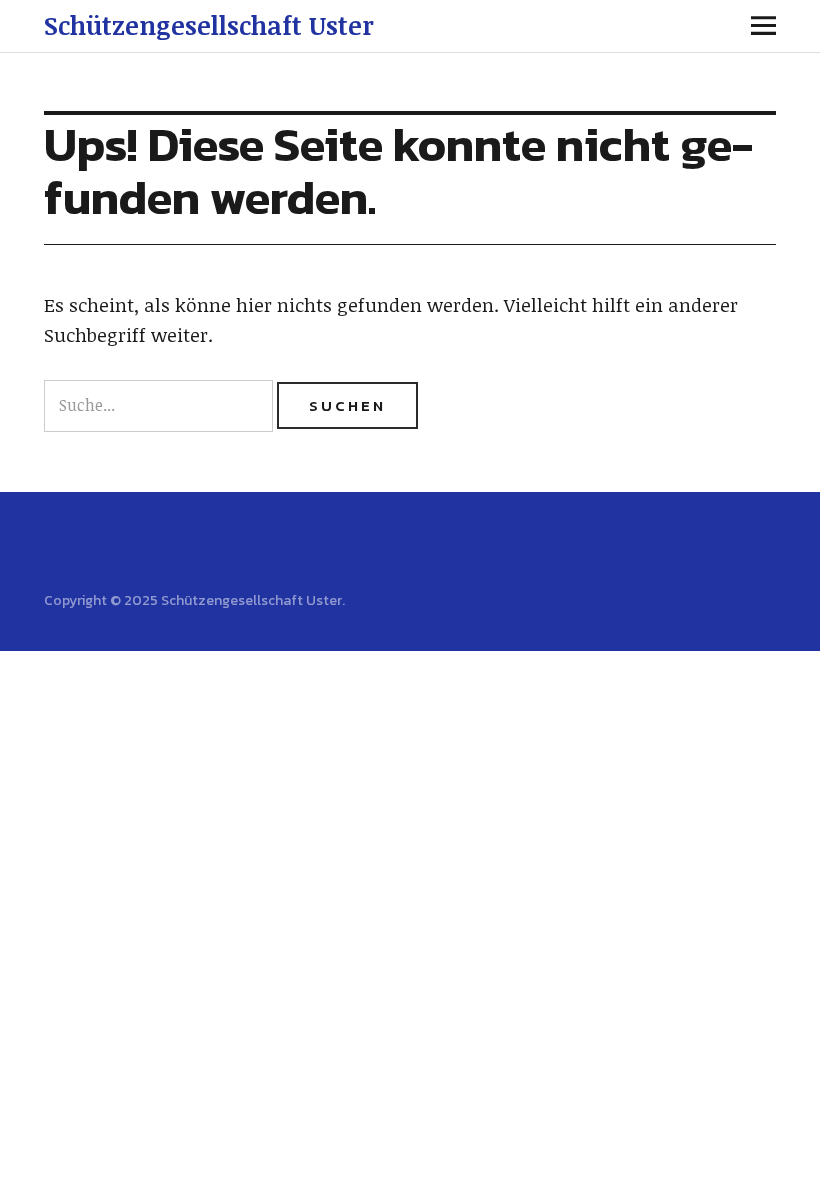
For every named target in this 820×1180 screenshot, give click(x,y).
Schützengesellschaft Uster (209, 25)
